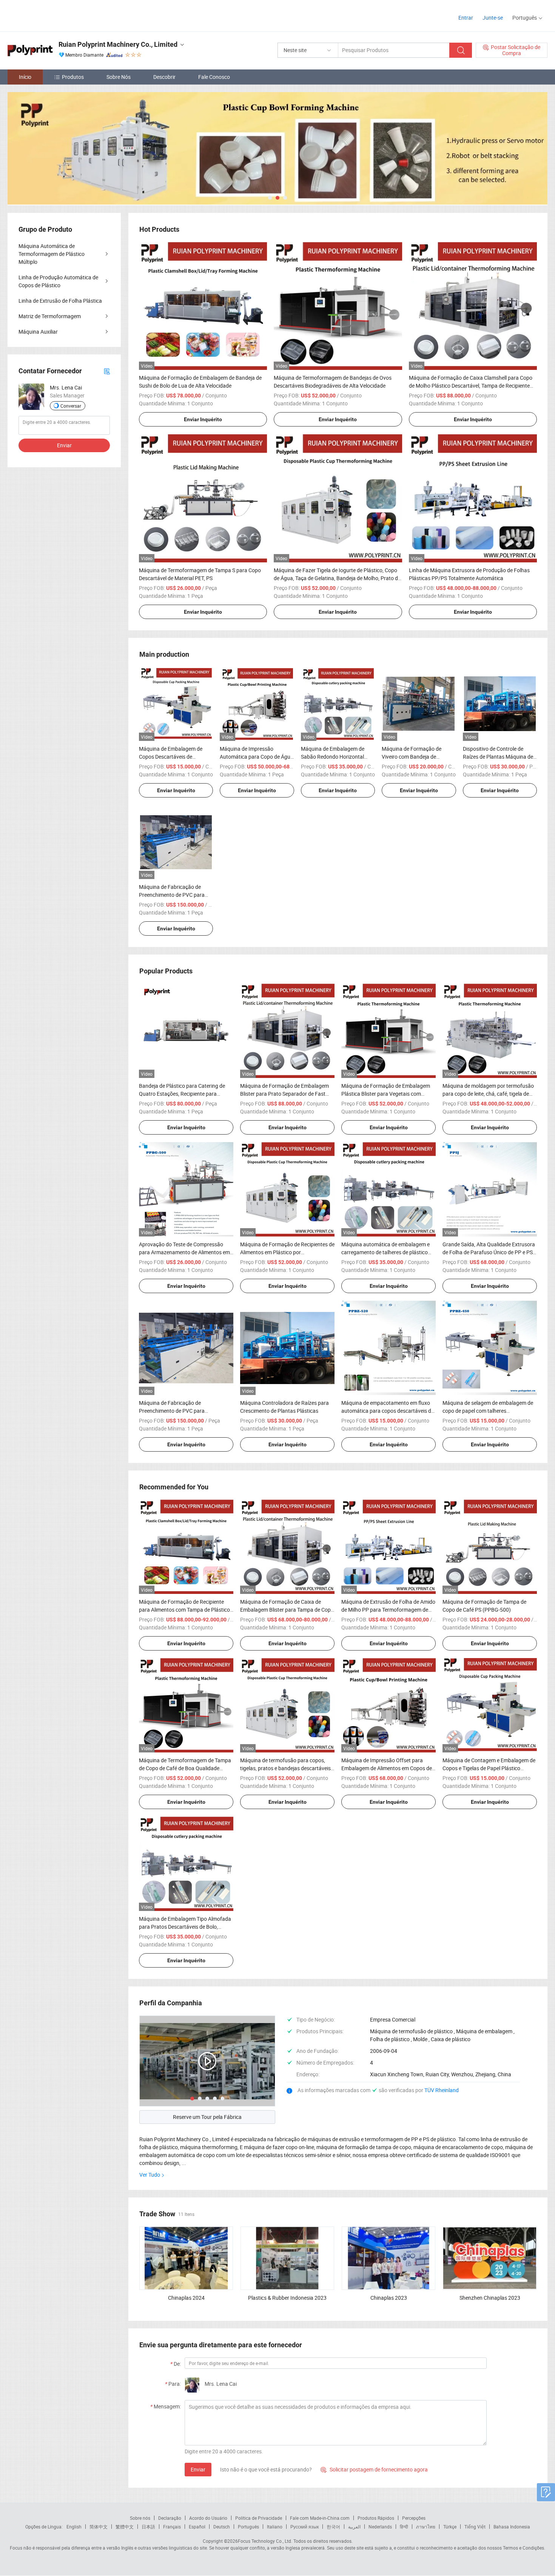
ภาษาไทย (426, 2527)
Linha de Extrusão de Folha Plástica (60, 301)
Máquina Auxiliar (38, 332)
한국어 (333, 2527)
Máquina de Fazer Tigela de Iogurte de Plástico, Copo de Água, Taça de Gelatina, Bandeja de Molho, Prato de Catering (337, 578)
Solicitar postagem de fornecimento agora (374, 2469)
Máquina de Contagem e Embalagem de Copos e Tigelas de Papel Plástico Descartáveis (489, 1768)
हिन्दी (404, 2527)
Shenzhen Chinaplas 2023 (490, 2298)
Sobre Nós (119, 77)
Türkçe (450, 2527)
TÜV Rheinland (442, 2090)
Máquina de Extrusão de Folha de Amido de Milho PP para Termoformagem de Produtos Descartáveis (388, 1610)
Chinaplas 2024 (186, 2298)
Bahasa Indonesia (512, 2527)
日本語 (148, 2527)
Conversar (71, 406)
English (74, 2527)
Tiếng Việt (475, 2527)
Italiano (275, 2527)
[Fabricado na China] (56, 15)
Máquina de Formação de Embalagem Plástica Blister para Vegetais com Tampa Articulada (386, 1094)
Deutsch (222, 2527)
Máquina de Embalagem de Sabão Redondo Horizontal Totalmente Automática (333, 757)
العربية (354, 2527)
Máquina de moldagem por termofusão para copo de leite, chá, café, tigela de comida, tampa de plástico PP (488, 1094)
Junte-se (493, 18)
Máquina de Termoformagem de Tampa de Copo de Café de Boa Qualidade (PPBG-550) (185, 1768)
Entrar (466, 18)
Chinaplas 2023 (389, 2298)
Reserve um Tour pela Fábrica (207, 2117)
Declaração (170, 2518)
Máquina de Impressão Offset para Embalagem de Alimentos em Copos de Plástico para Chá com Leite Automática (388, 1768)
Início (25, 77)
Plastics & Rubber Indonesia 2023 (287, 2298)
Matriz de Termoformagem (50, 316)
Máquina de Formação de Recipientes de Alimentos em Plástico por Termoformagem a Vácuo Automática (287, 1252)
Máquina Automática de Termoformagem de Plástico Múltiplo (52, 254)
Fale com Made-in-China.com (320, 2518)
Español (197, 2527)
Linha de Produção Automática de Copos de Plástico (58, 281)
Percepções (414, 2518)
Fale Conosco (214, 77)
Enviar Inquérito (203, 419)
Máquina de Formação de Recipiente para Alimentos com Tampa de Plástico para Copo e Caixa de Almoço (184, 1610)
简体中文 (99, 2527)
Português (248, 2527)
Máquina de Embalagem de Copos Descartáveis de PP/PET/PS (171, 757)
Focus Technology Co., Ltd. (265, 2541)
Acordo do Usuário (208, 2518)
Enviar (198, 2469)
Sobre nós (140, 2518)
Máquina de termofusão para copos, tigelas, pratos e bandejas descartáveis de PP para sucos (285, 1768)
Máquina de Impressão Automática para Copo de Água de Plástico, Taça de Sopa (257, 757)
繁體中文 (125, 2527)
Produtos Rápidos (376, 2518)
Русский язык (304, 2527)
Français (172, 2527)
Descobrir (164, 77)
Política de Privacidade (259, 2518)
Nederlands (380, 2527)
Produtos (73, 77)
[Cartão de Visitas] (107, 371)
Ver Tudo (150, 2175)
